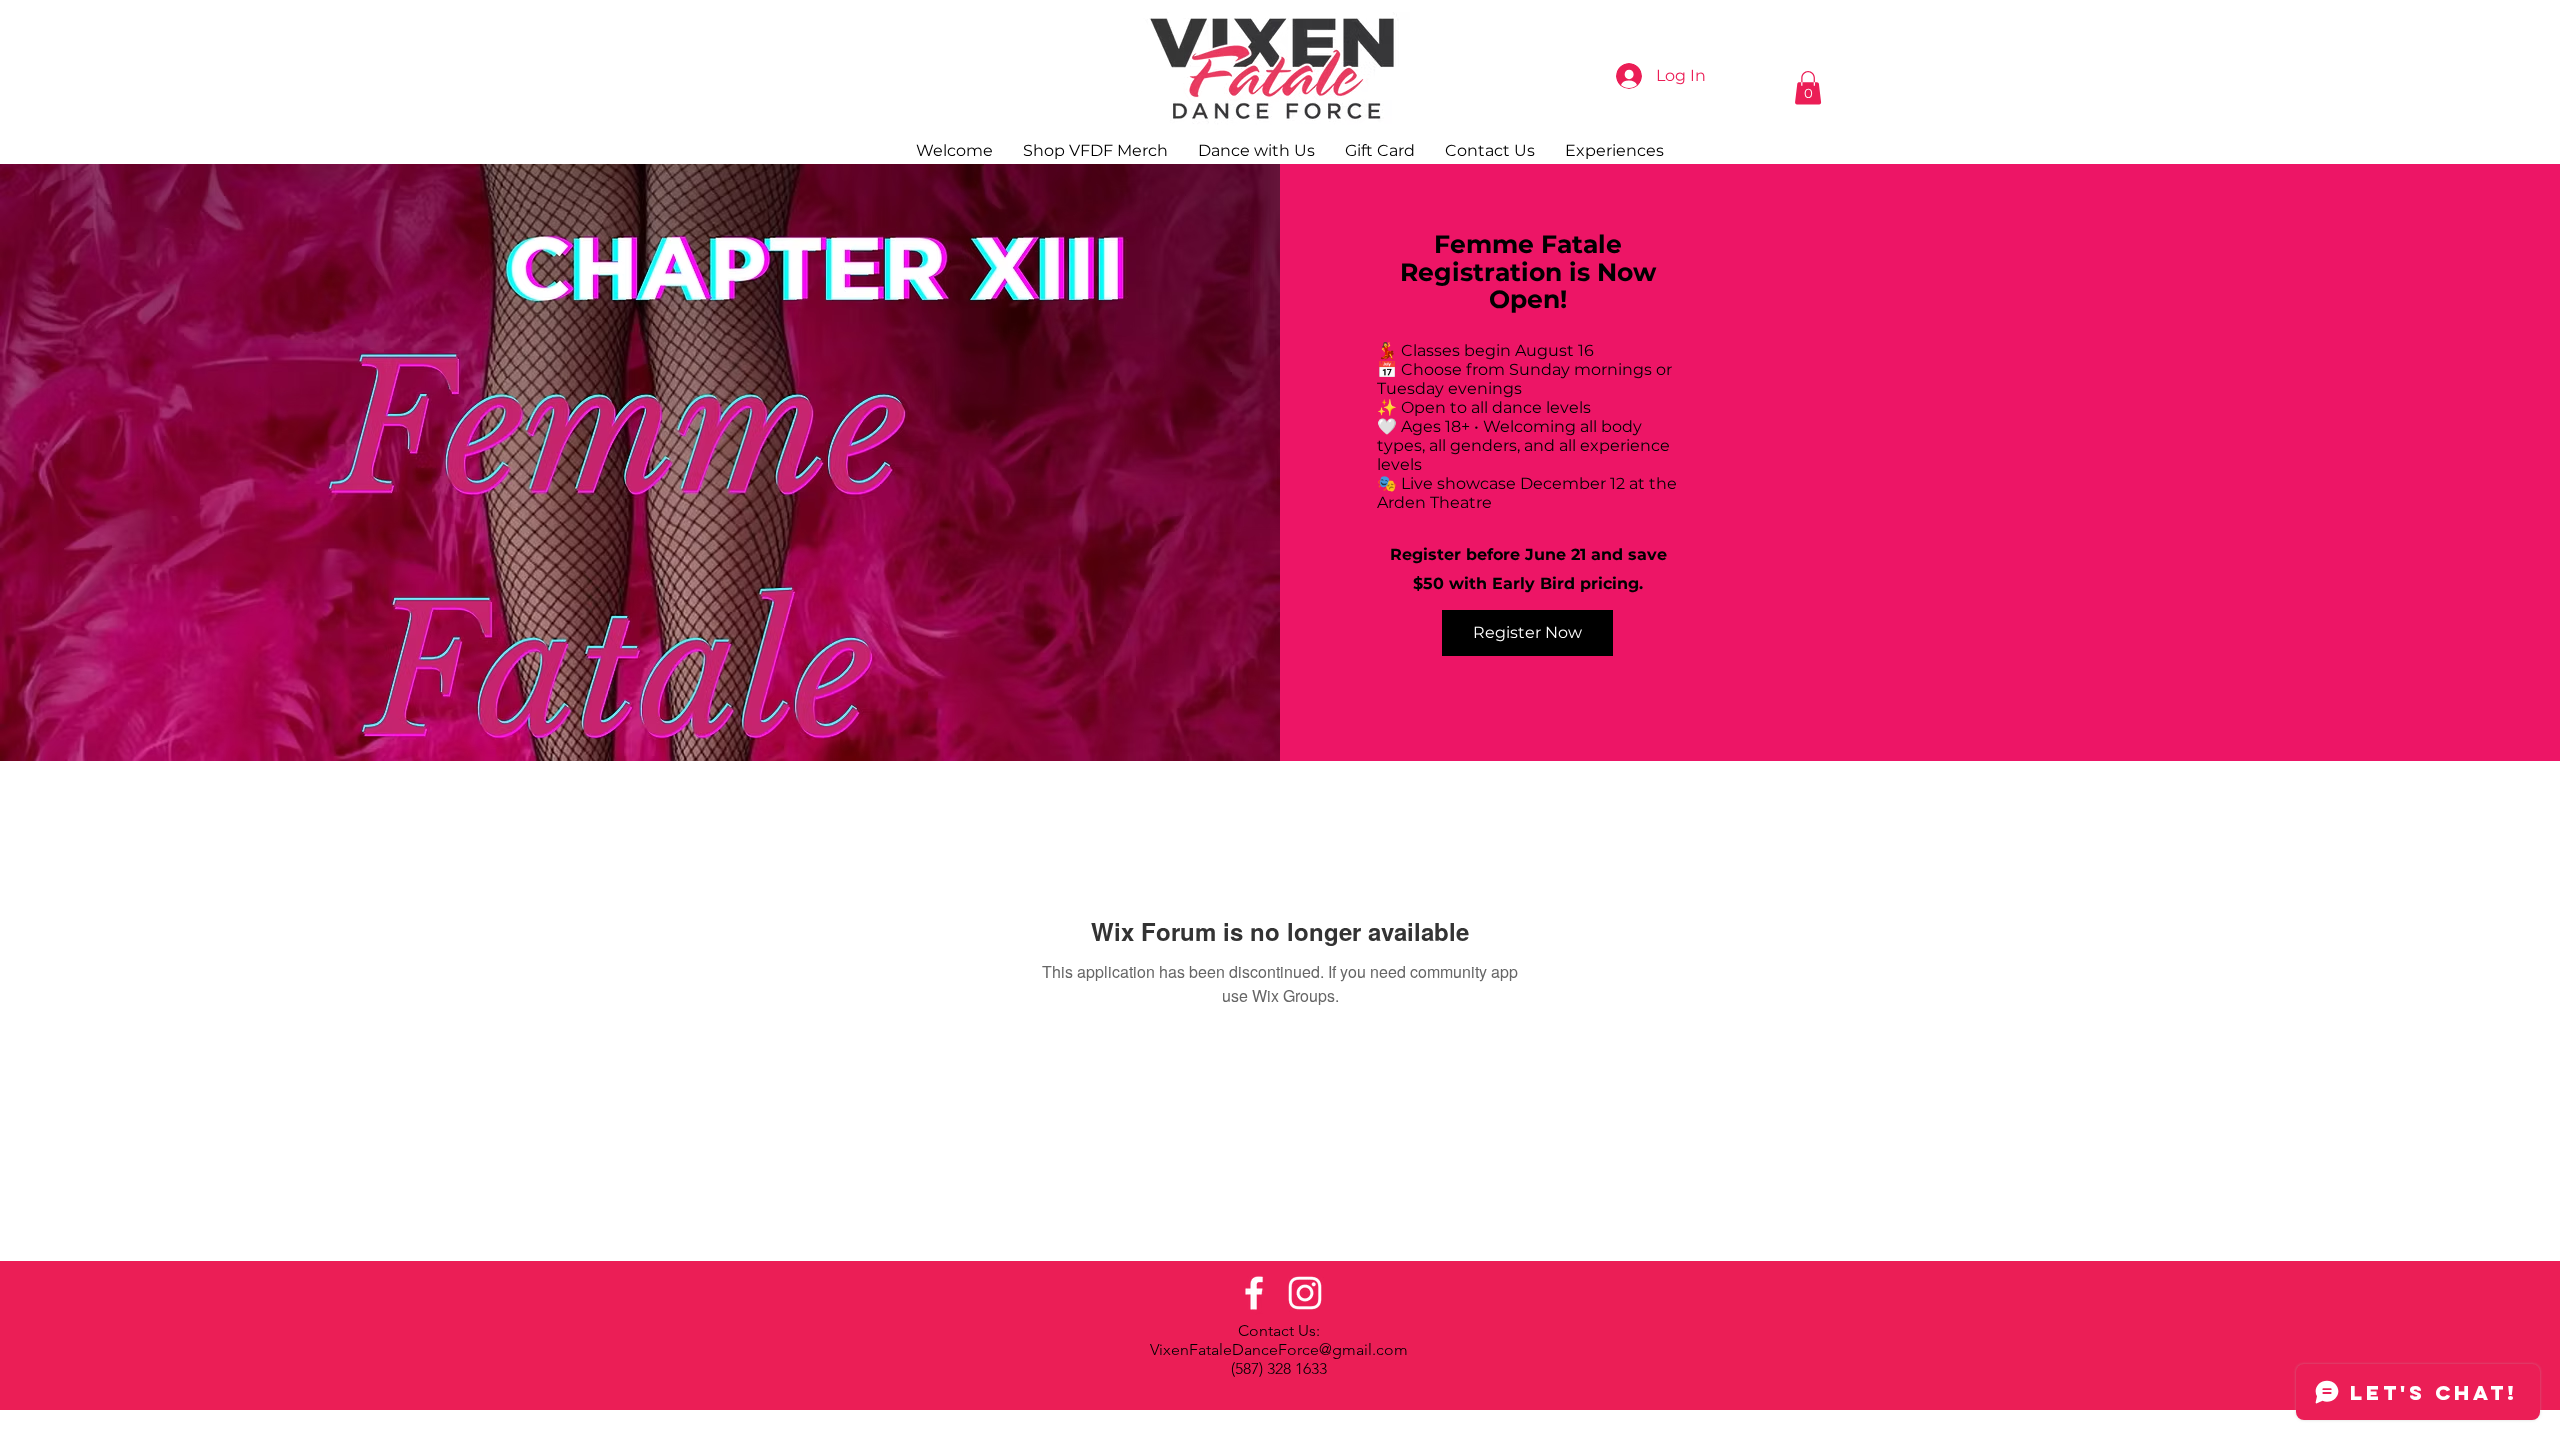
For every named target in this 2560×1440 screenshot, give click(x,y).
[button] (1808, 87)
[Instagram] (1305, 1293)
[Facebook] (1254, 1293)
